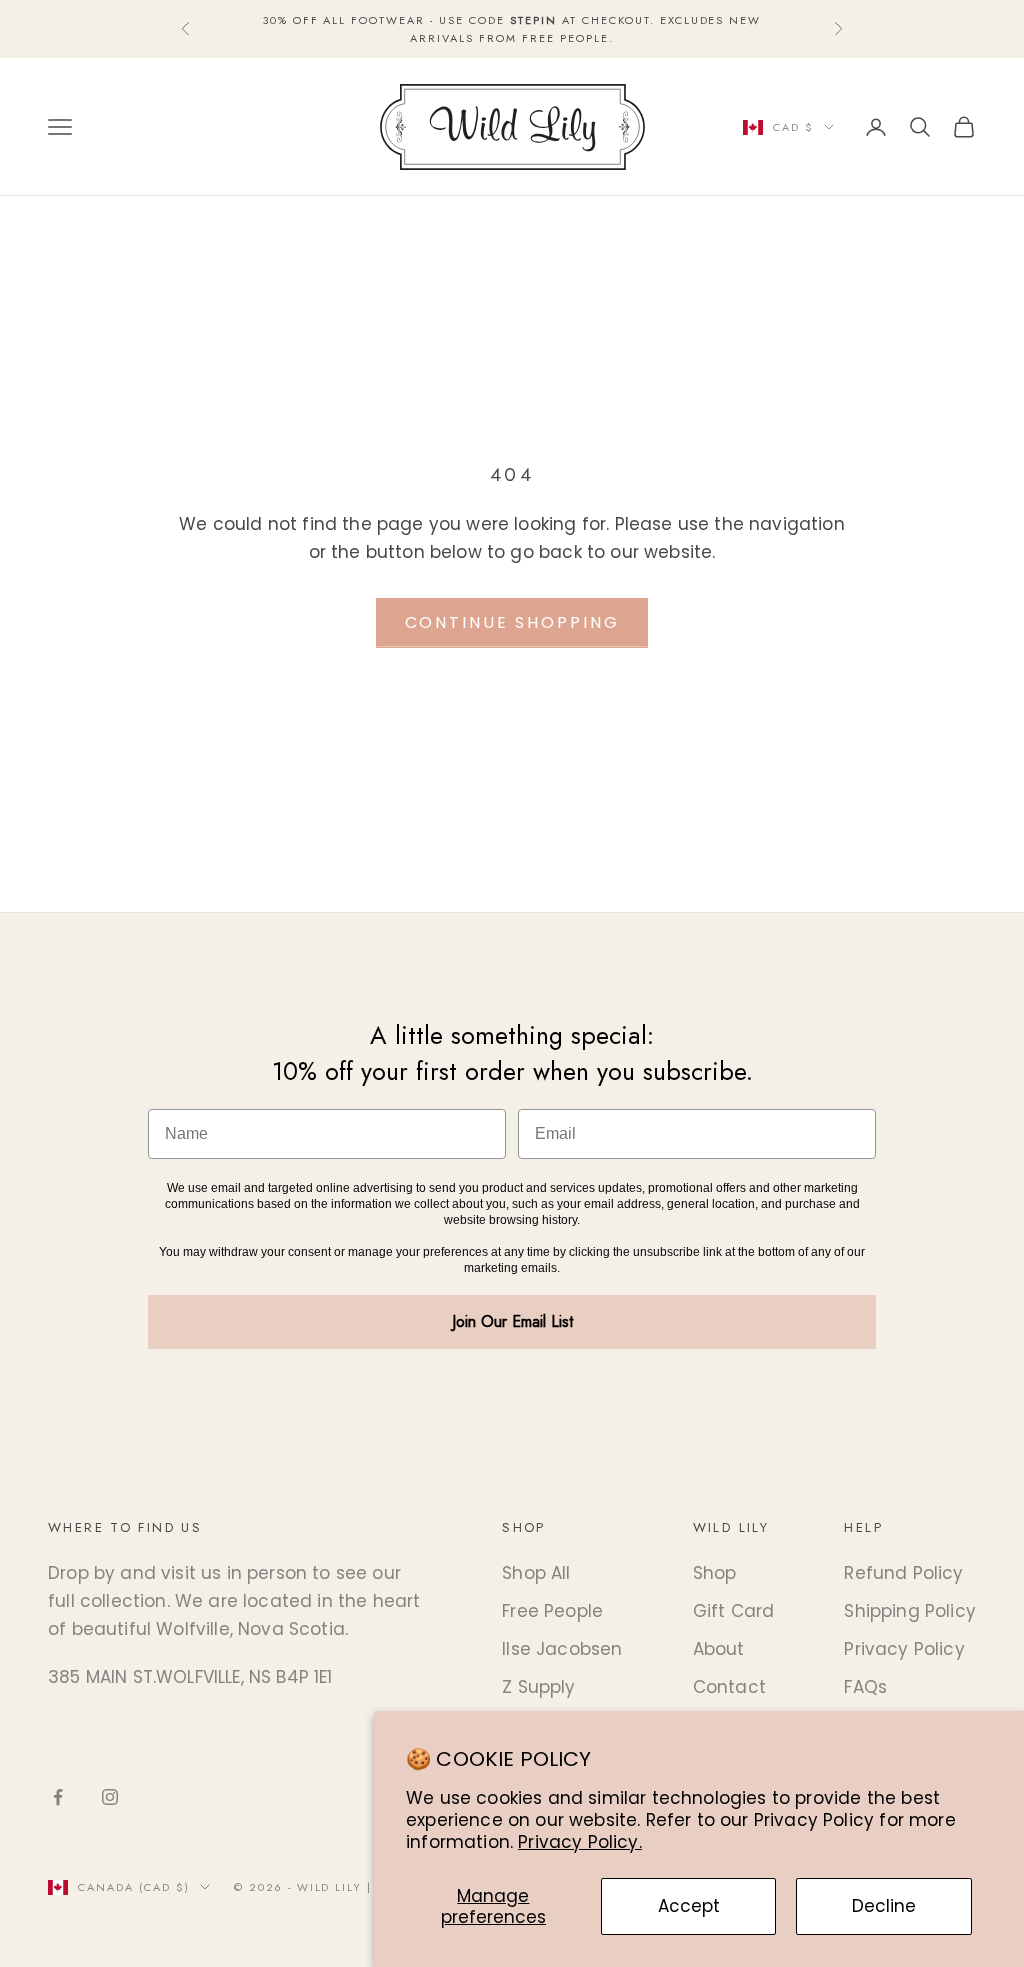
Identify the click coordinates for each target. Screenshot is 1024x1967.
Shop (715, 1573)
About (719, 1649)
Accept (689, 1906)
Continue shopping (512, 622)
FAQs (865, 1687)
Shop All (536, 1573)
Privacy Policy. (580, 1842)
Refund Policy (903, 1573)
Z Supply (538, 1687)
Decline (884, 1906)
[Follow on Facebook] (58, 1797)
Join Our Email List (512, 1321)
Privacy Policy (904, 1649)
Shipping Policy (910, 1611)
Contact (729, 1687)
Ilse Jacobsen (562, 1649)
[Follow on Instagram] (110, 1797)
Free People (552, 1611)
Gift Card (734, 1611)
